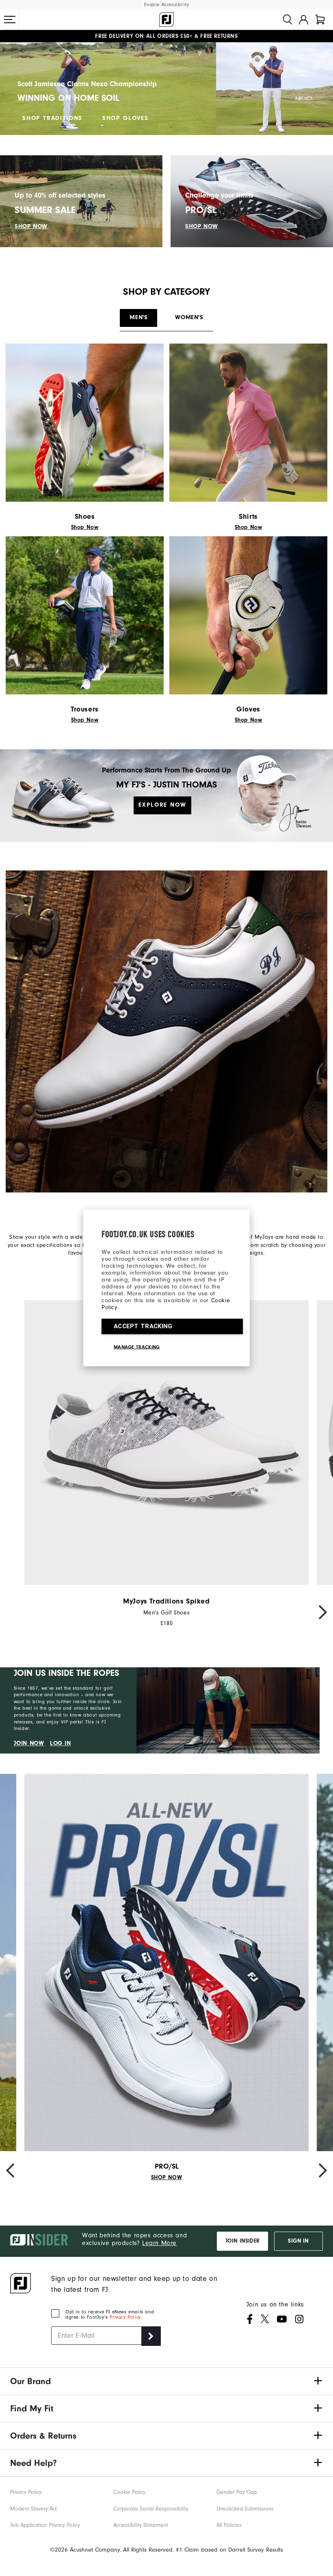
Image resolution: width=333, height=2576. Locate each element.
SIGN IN (298, 2241)
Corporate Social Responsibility (151, 2509)
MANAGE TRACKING (137, 1347)
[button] (10, 20)
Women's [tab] (189, 317)
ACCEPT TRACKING (143, 1326)
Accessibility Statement (141, 2525)
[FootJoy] (166, 20)
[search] (288, 20)
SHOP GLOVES (125, 118)
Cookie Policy (129, 2492)
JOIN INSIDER (242, 2241)
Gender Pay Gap (237, 2492)
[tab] (320, 20)
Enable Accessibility (167, 5)
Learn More (159, 2243)
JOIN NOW (29, 1743)
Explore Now (162, 805)
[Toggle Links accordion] (166, 2381)
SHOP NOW (31, 226)
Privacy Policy (125, 2317)
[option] (166, 1463)
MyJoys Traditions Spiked (166, 1601)
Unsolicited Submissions (245, 2509)
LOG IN (61, 1743)
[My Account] (304, 20)
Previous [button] (14, 1612)
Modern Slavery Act (34, 2509)
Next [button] (319, 1612)
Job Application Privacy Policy (45, 2525)
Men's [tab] (138, 317)
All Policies (229, 2525)
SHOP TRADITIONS (52, 118)
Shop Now (85, 527)
